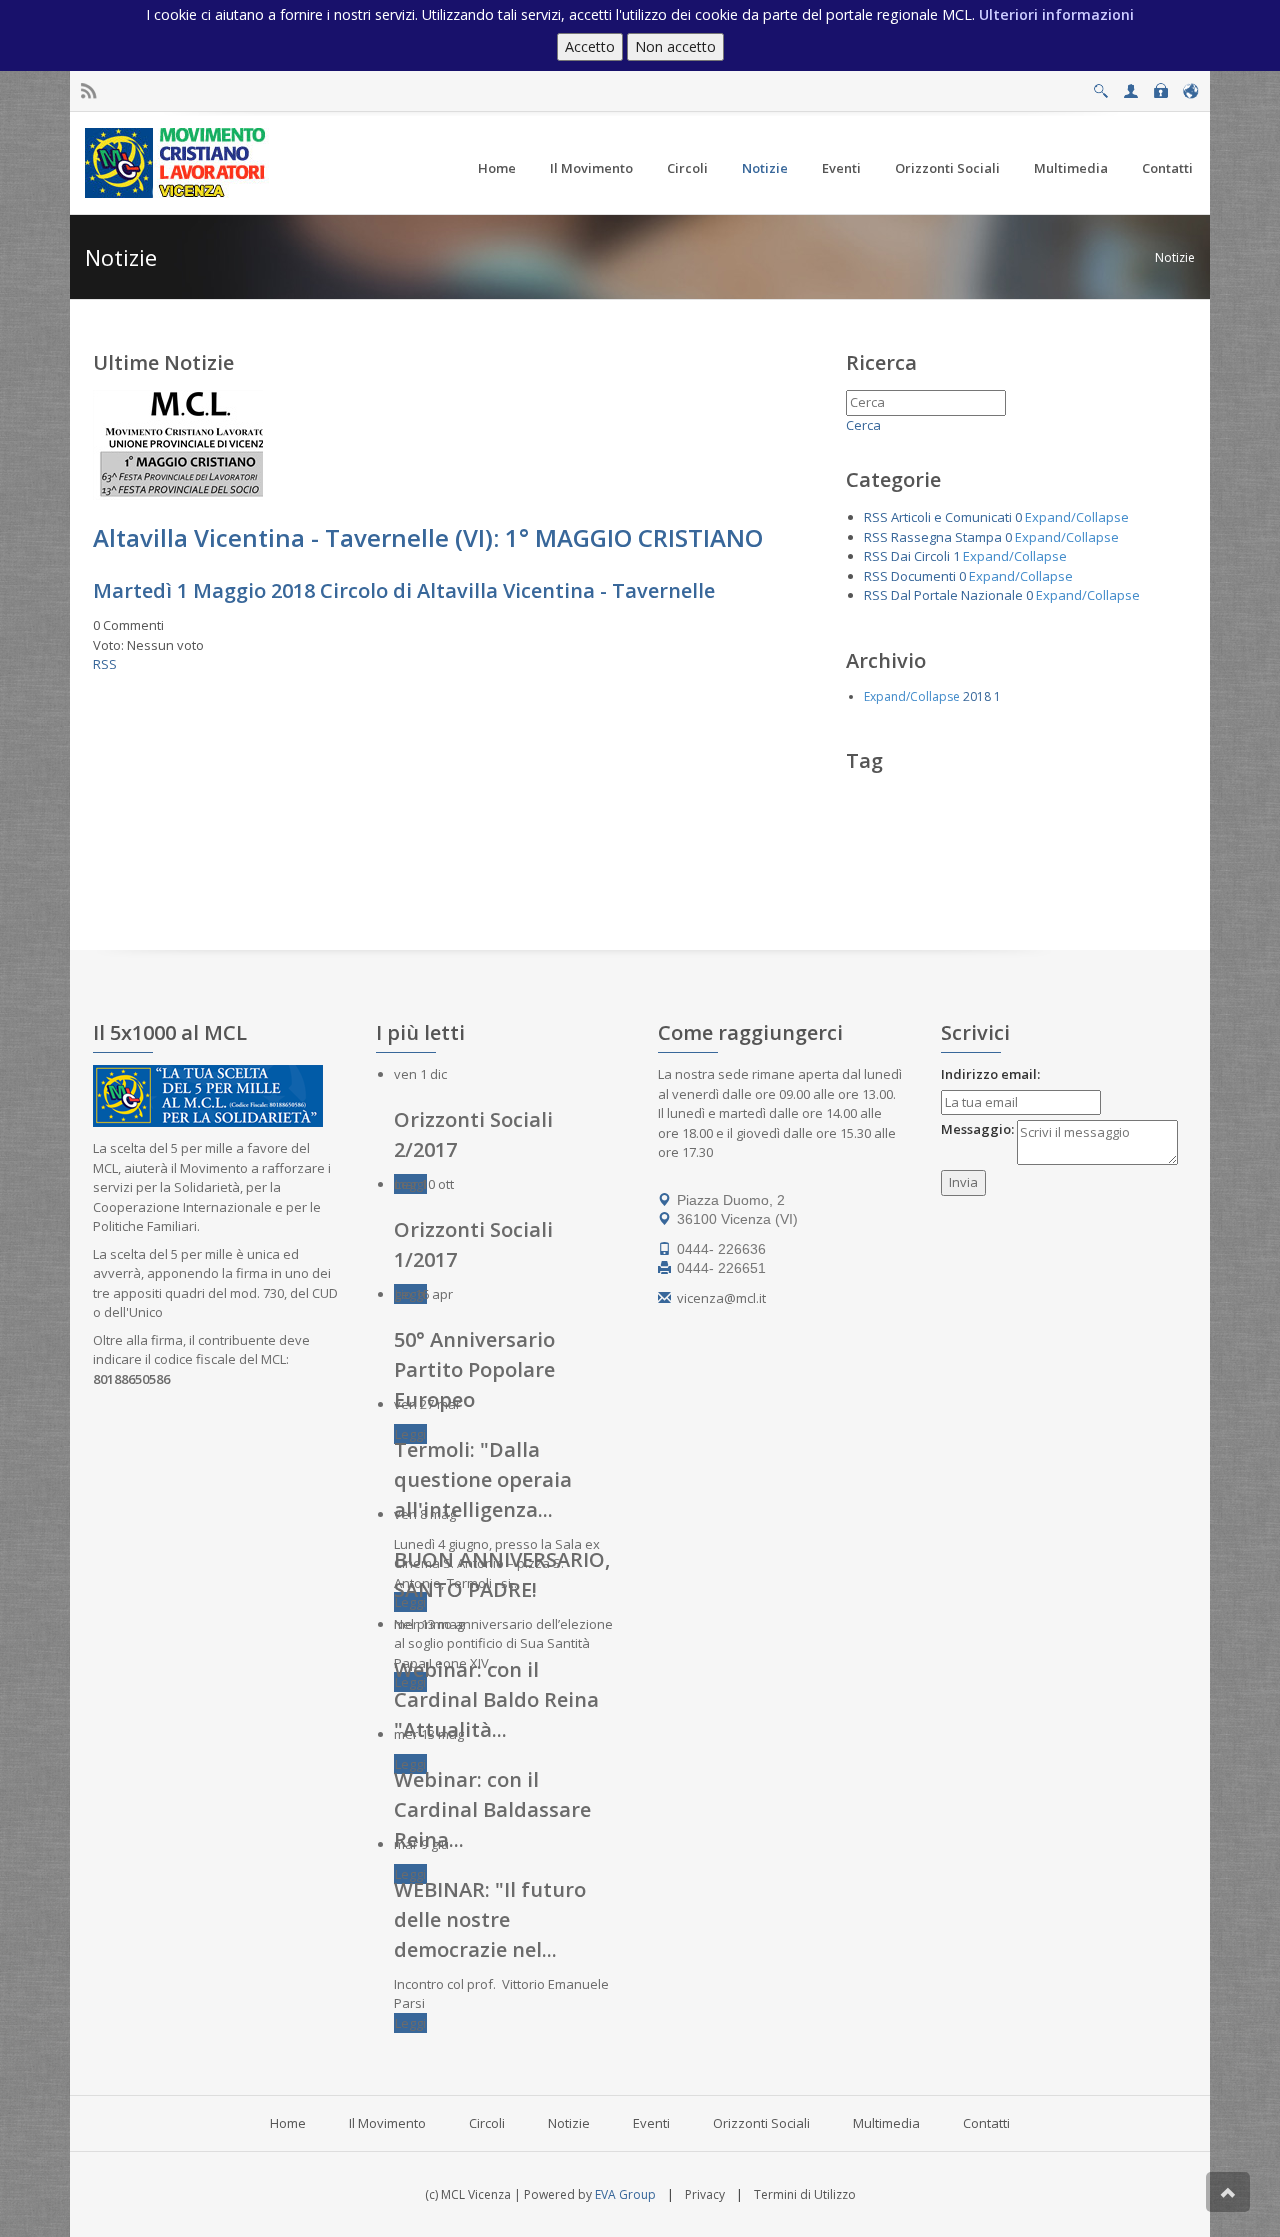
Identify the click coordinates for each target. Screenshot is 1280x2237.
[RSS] (88, 91)
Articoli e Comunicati (951, 517)
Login (1160, 85)
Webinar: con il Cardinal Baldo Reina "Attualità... (496, 1699)
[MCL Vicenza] (177, 162)
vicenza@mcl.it (721, 1298)
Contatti (986, 2123)
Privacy (705, 2194)
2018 (977, 696)
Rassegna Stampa (946, 537)
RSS (105, 664)
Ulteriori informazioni (1056, 14)
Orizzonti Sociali (761, 2123)
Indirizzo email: (990, 1074)
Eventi (651, 2123)
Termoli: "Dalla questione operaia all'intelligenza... (483, 1479)
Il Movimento (387, 2123)
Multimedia (886, 2123)
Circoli (487, 2123)
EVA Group (625, 2194)
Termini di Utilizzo (805, 2194)
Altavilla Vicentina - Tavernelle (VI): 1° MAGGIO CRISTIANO (428, 537)
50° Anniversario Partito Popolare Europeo (474, 1369)
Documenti (923, 576)
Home (288, 2123)
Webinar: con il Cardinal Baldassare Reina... (492, 1809)
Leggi (410, 1434)
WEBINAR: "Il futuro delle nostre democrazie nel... (490, 1919)
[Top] (1228, 2192)
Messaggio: (977, 1129)
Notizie (1175, 257)
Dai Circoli (920, 556)
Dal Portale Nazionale (957, 595)
